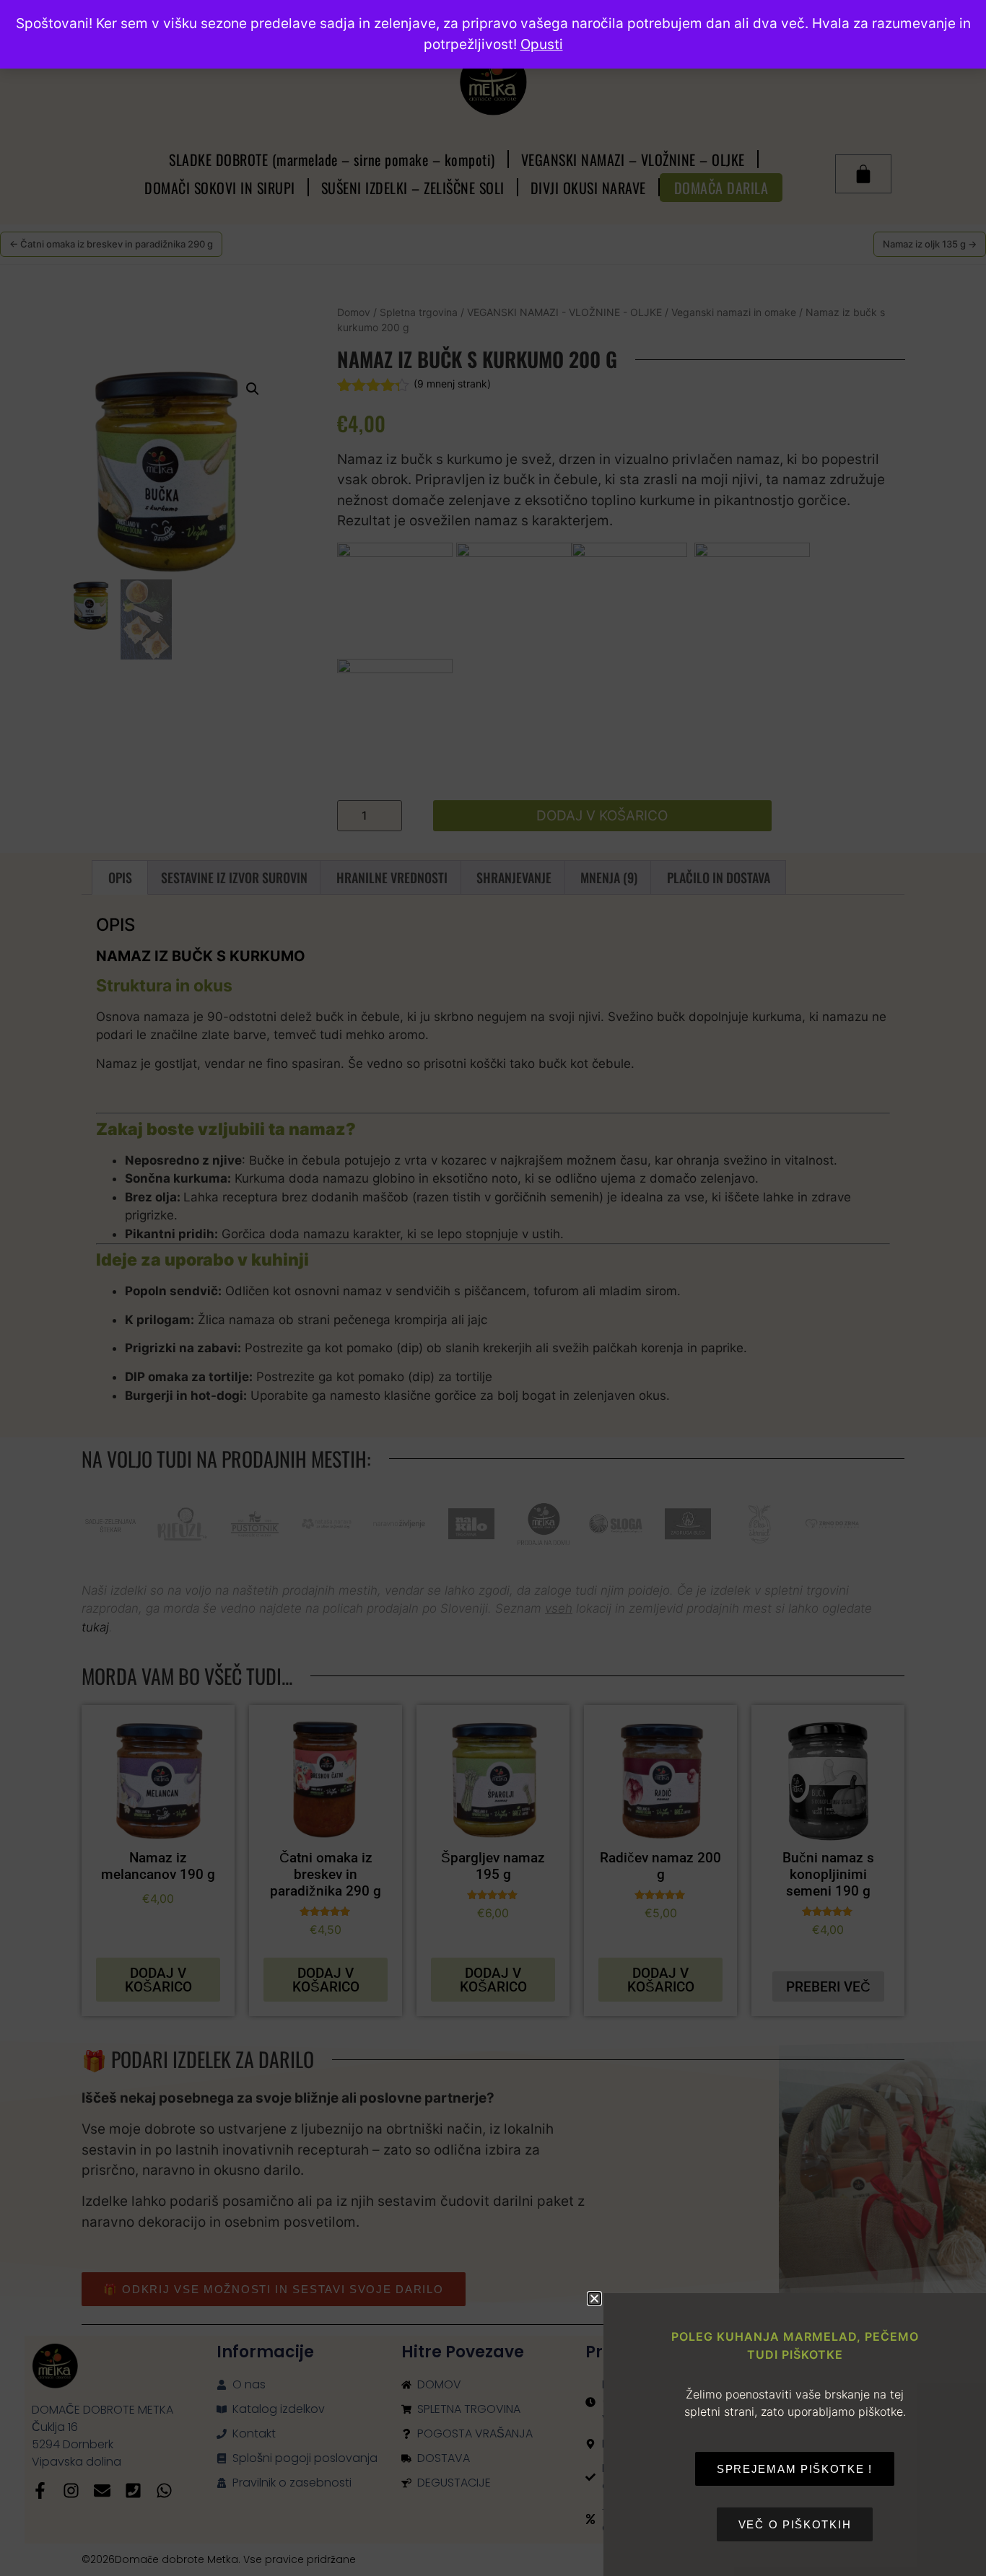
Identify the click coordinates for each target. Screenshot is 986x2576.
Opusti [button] (542, 44)
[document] (493, 1288)
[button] (594, 2299)
